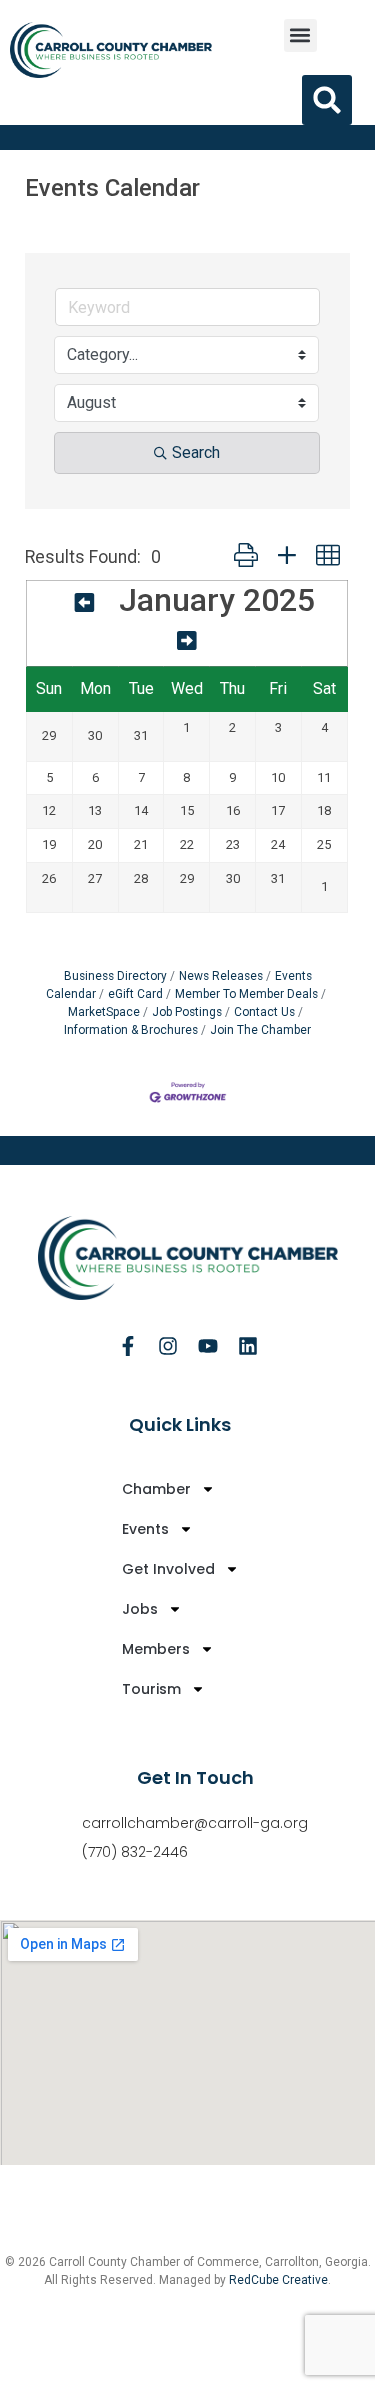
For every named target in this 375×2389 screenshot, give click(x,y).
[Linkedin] (248, 1346)
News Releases (221, 976)
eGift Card (135, 994)
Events (145, 1529)
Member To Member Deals (246, 994)
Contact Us (264, 1012)
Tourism (151, 1689)
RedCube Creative (278, 2280)
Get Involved (168, 1569)
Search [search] (196, 452)
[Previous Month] (85, 603)
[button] (300, 35)
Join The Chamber (260, 1030)
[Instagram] (168, 1346)
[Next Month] (187, 641)
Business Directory (115, 976)
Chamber (156, 1489)
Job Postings (187, 1012)
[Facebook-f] (128, 1346)
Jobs (140, 1609)
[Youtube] (208, 1346)
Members (156, 1649)
